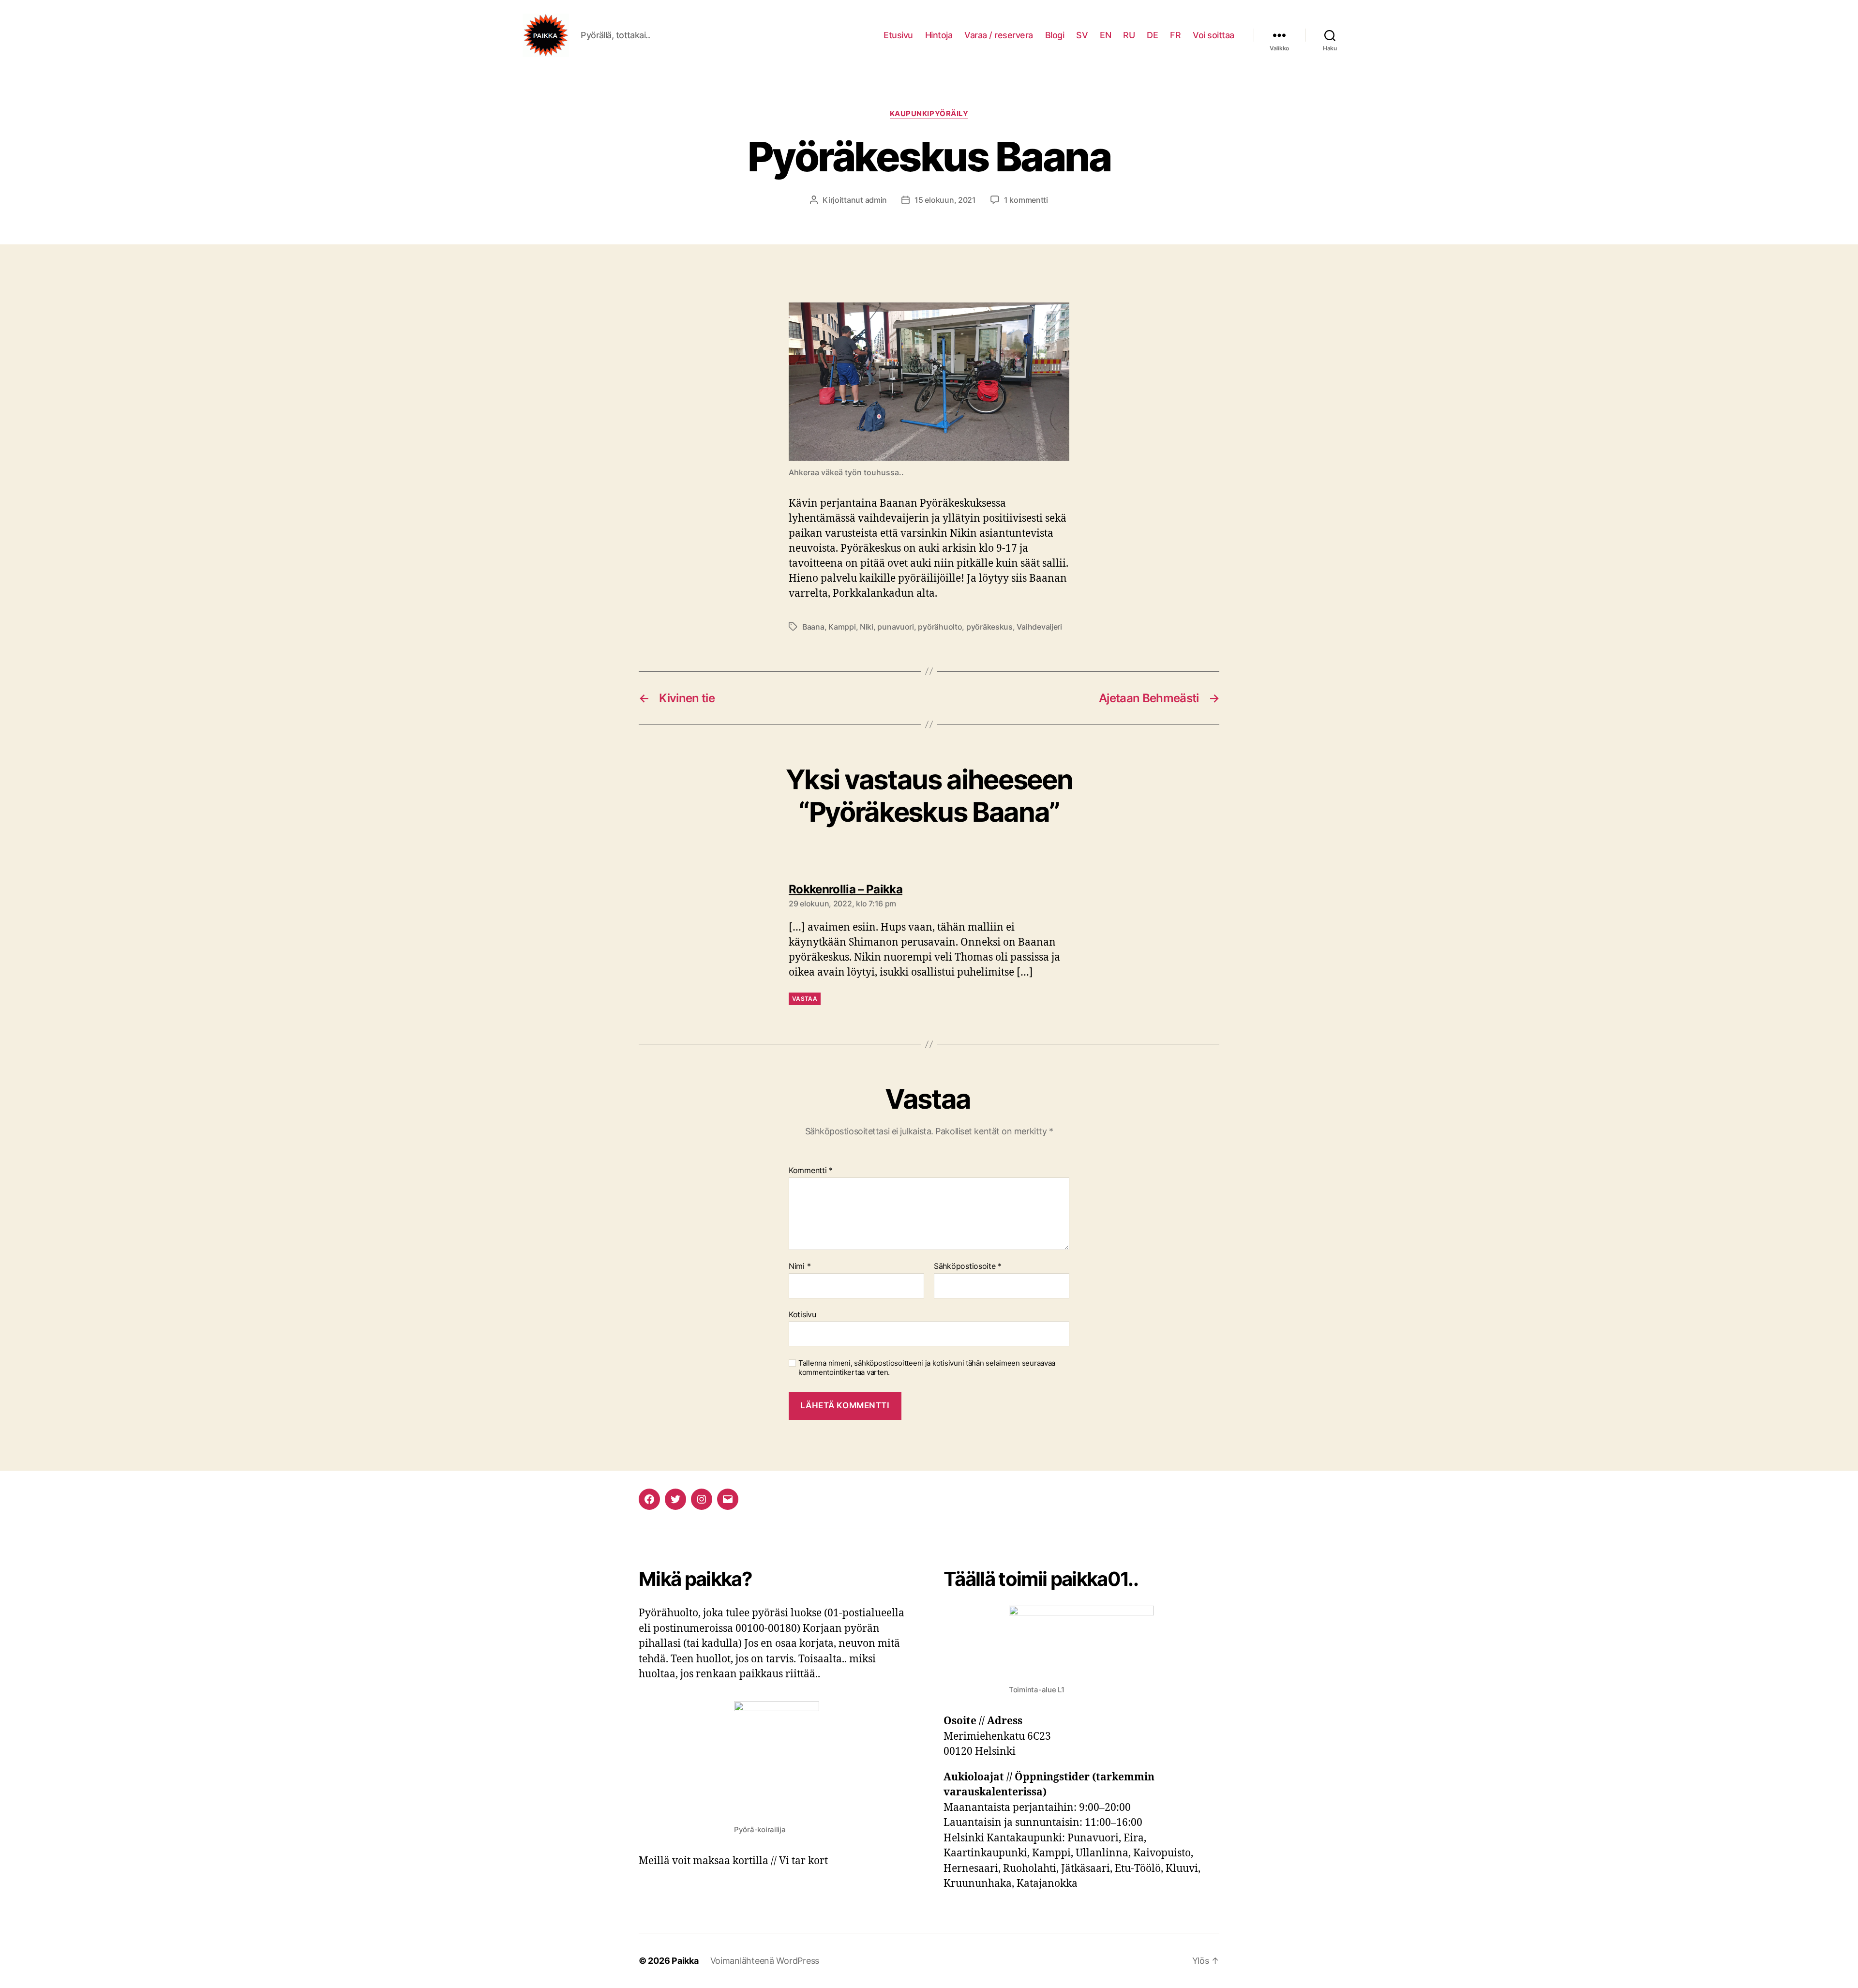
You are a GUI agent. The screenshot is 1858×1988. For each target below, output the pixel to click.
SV (1082, 35)
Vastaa (805, 999)
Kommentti (811, 1171)
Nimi (800, 1266)
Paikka (685, 1961)
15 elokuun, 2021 (945, 200)
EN (1105, 35)
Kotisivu (802, 1314)
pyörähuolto (940, 627)
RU (1129, 35)
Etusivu (898, 35)
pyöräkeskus (989, 627)
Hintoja (939, 35)
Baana (813, 627)
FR (1175, 35)
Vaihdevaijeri (1039, 627)
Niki (867, 627)
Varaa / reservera (999, 35)
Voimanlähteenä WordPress (765, 1961)
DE (1152, 35)
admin (876, 200)
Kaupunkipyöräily (929, 114)
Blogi (1055, 35)
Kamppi (842, 627)
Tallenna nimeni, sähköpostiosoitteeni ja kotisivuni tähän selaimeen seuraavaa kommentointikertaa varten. (927, 1368)
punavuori (896, 627)
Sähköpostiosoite (968, 1266)
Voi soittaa (1214, 35)
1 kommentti (1026, 200)
